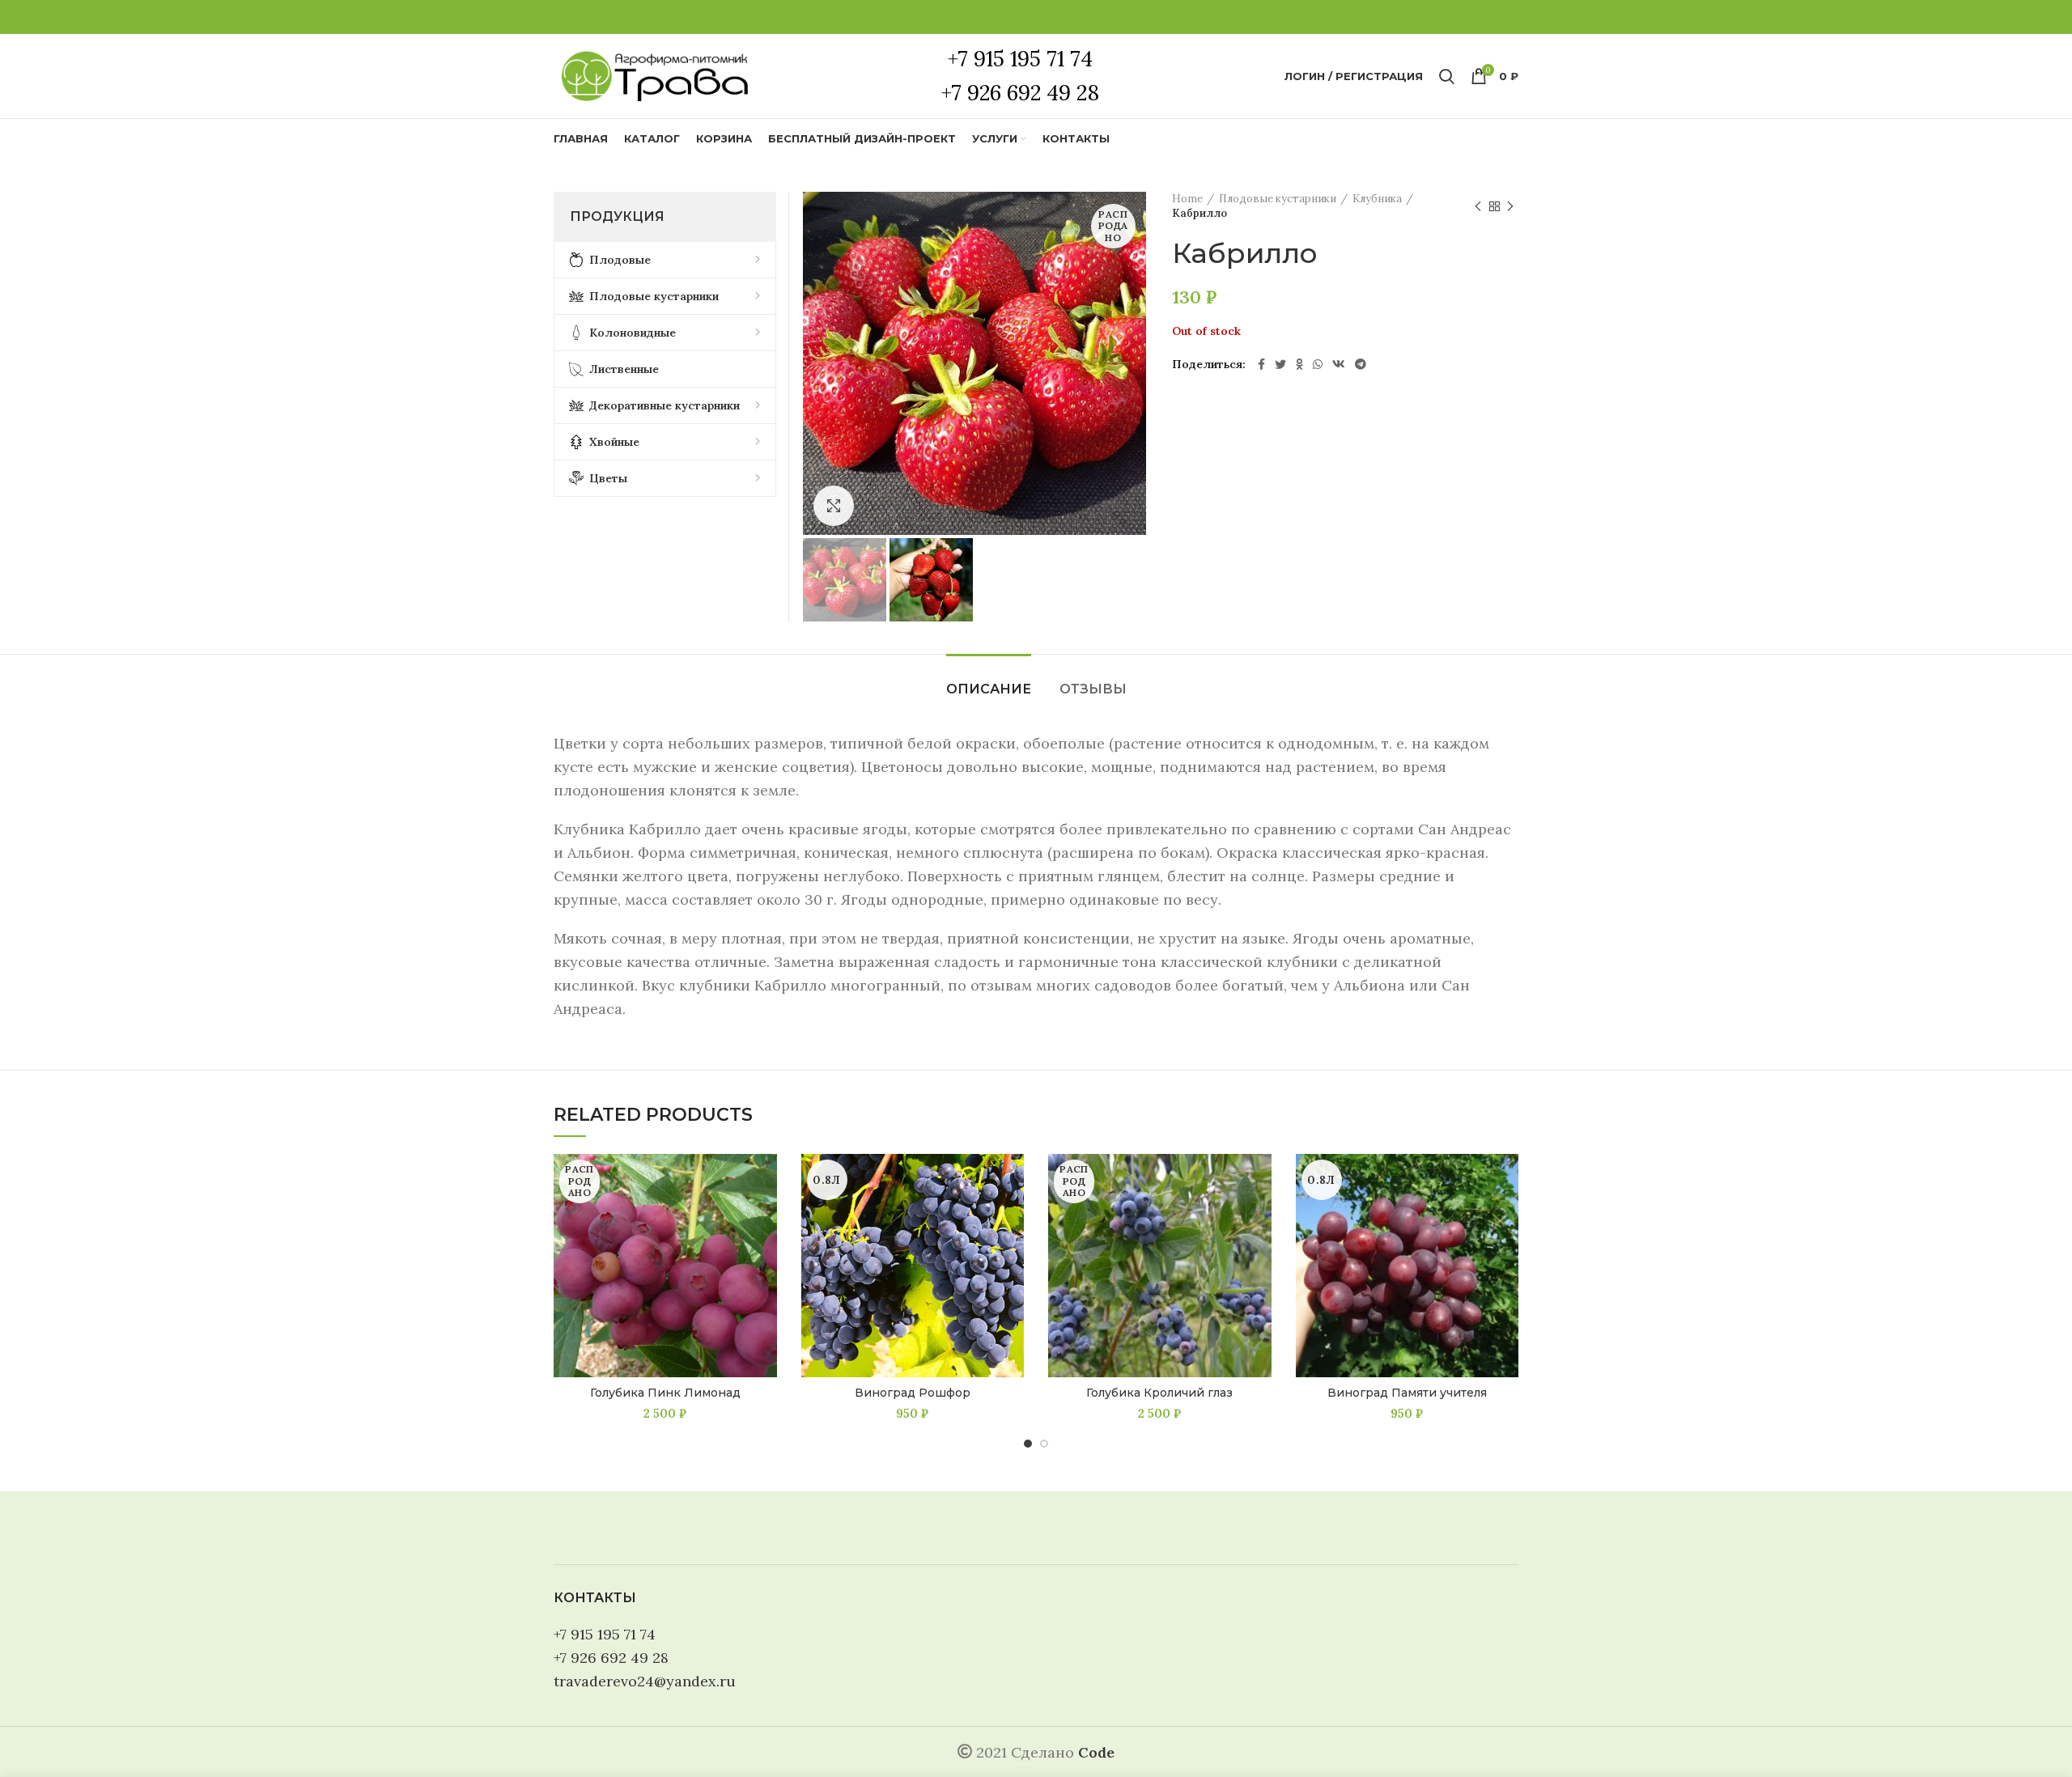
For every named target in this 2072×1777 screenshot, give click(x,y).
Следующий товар (1510, 206)
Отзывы (1093, 689)
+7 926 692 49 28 (611, 1658)
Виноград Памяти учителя (1407, 1393)
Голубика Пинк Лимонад (665, 1393)
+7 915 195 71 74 (605, 1634)
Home (1187, 199)
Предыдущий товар (1478, 206)
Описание (989, 689)
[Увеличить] (834, 506)
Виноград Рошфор (913, 1393)
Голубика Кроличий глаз (1159, 1393)
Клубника (1377, 199)
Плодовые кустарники (1278, 199)
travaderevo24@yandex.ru (645, 1681)
